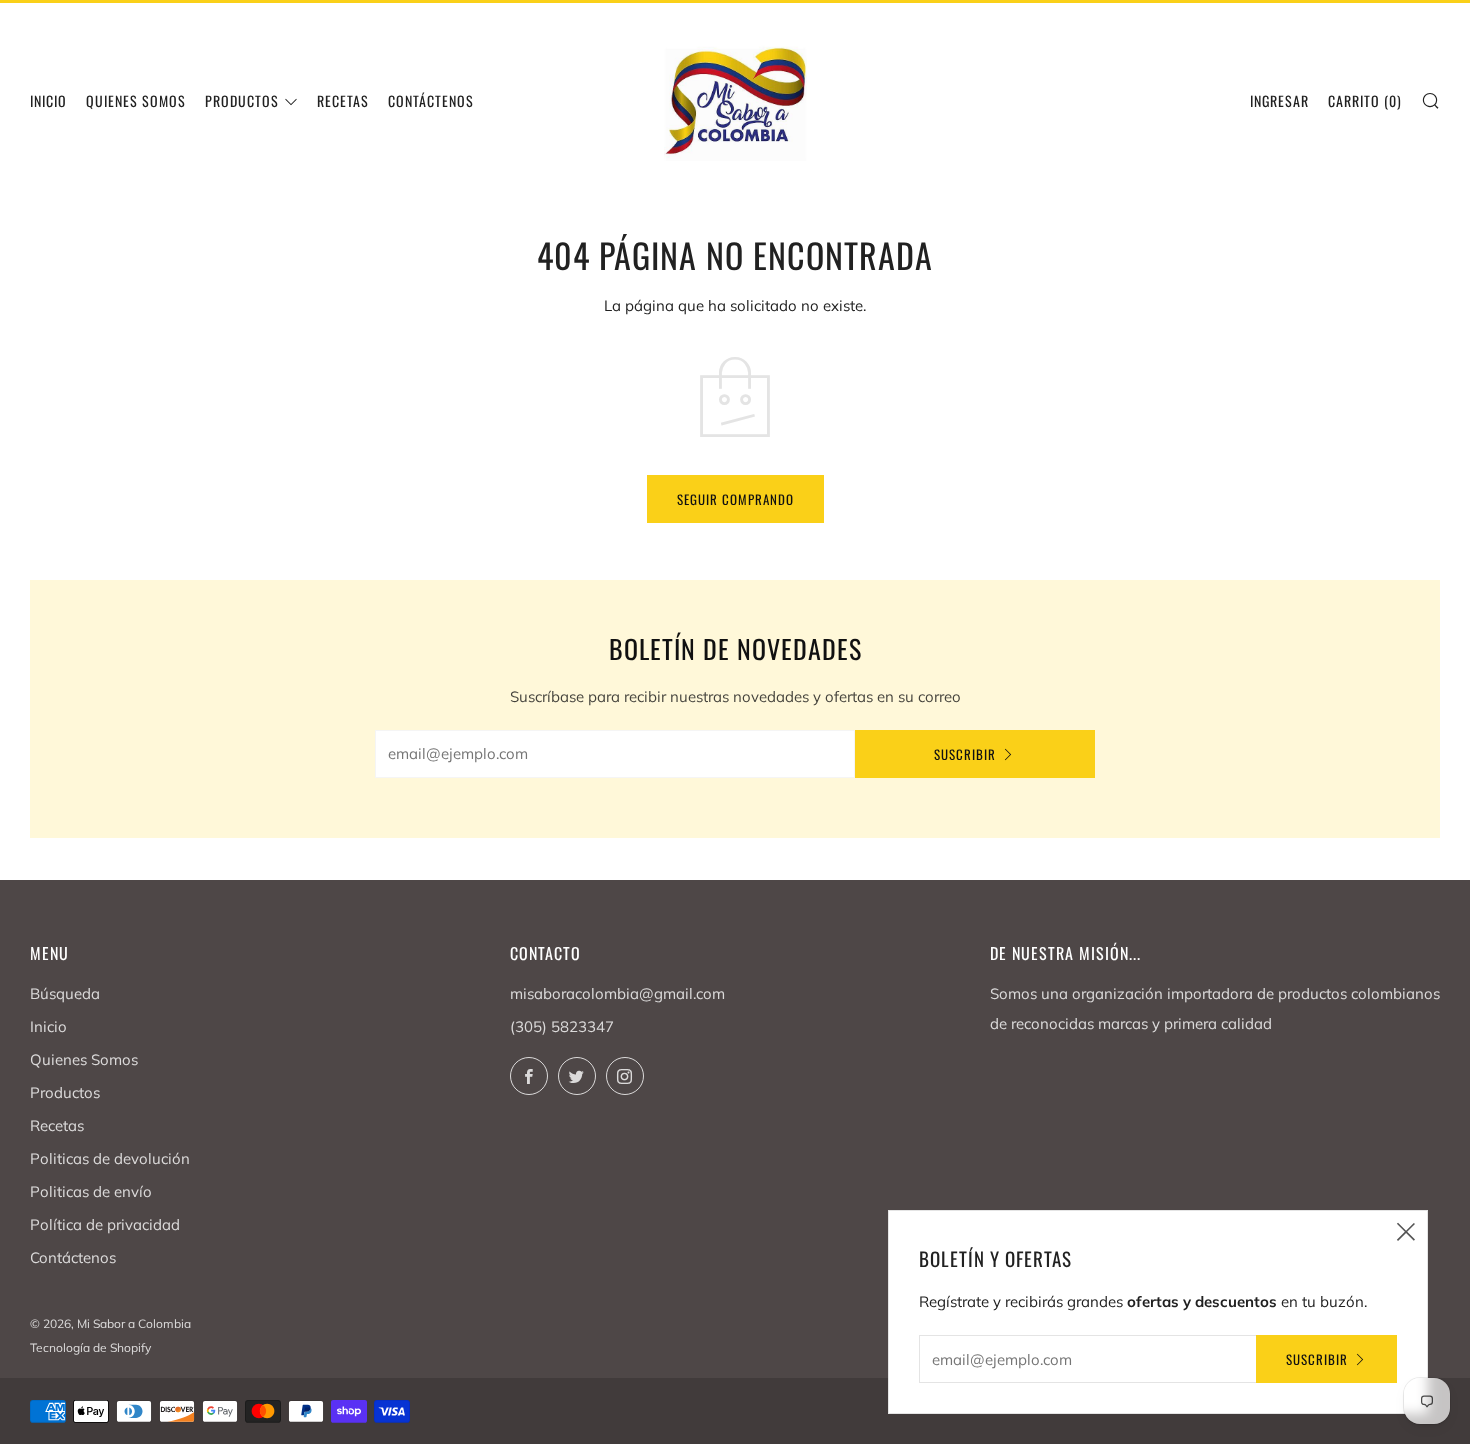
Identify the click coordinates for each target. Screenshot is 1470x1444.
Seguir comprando (735, 499)
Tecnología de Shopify (90, 1347)
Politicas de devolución (110, 1158)
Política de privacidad (105, 1224)
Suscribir (965, 754)
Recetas (343, 100)
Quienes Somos (136, 100)
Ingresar (1279, 100)
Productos (242, 100)
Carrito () (1365, 100)
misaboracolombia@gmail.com (617, 993)
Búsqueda (65, 993)
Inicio (48, 100)
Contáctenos (431, 100)
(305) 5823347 (562, 1026)
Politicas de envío (91, 1191)
